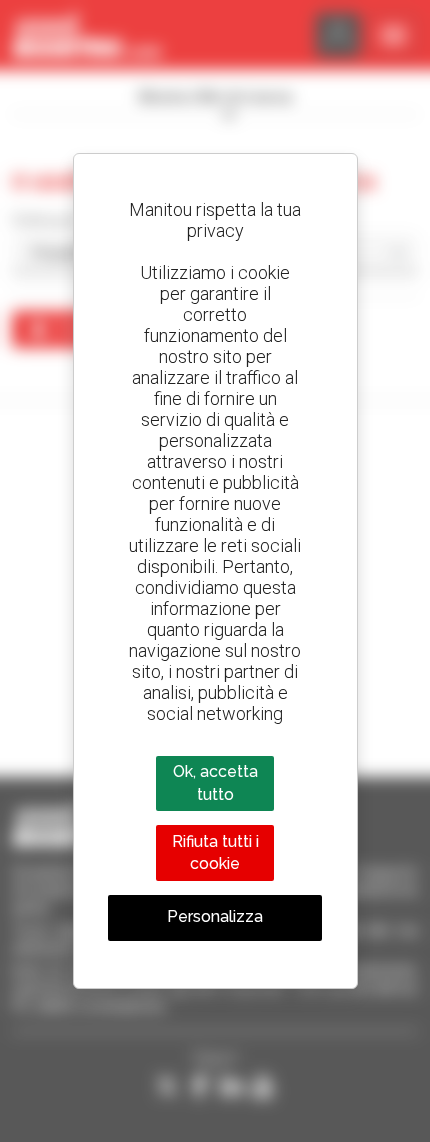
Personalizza (215, 916)
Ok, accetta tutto (215, 782)
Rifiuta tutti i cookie (215, 852)
